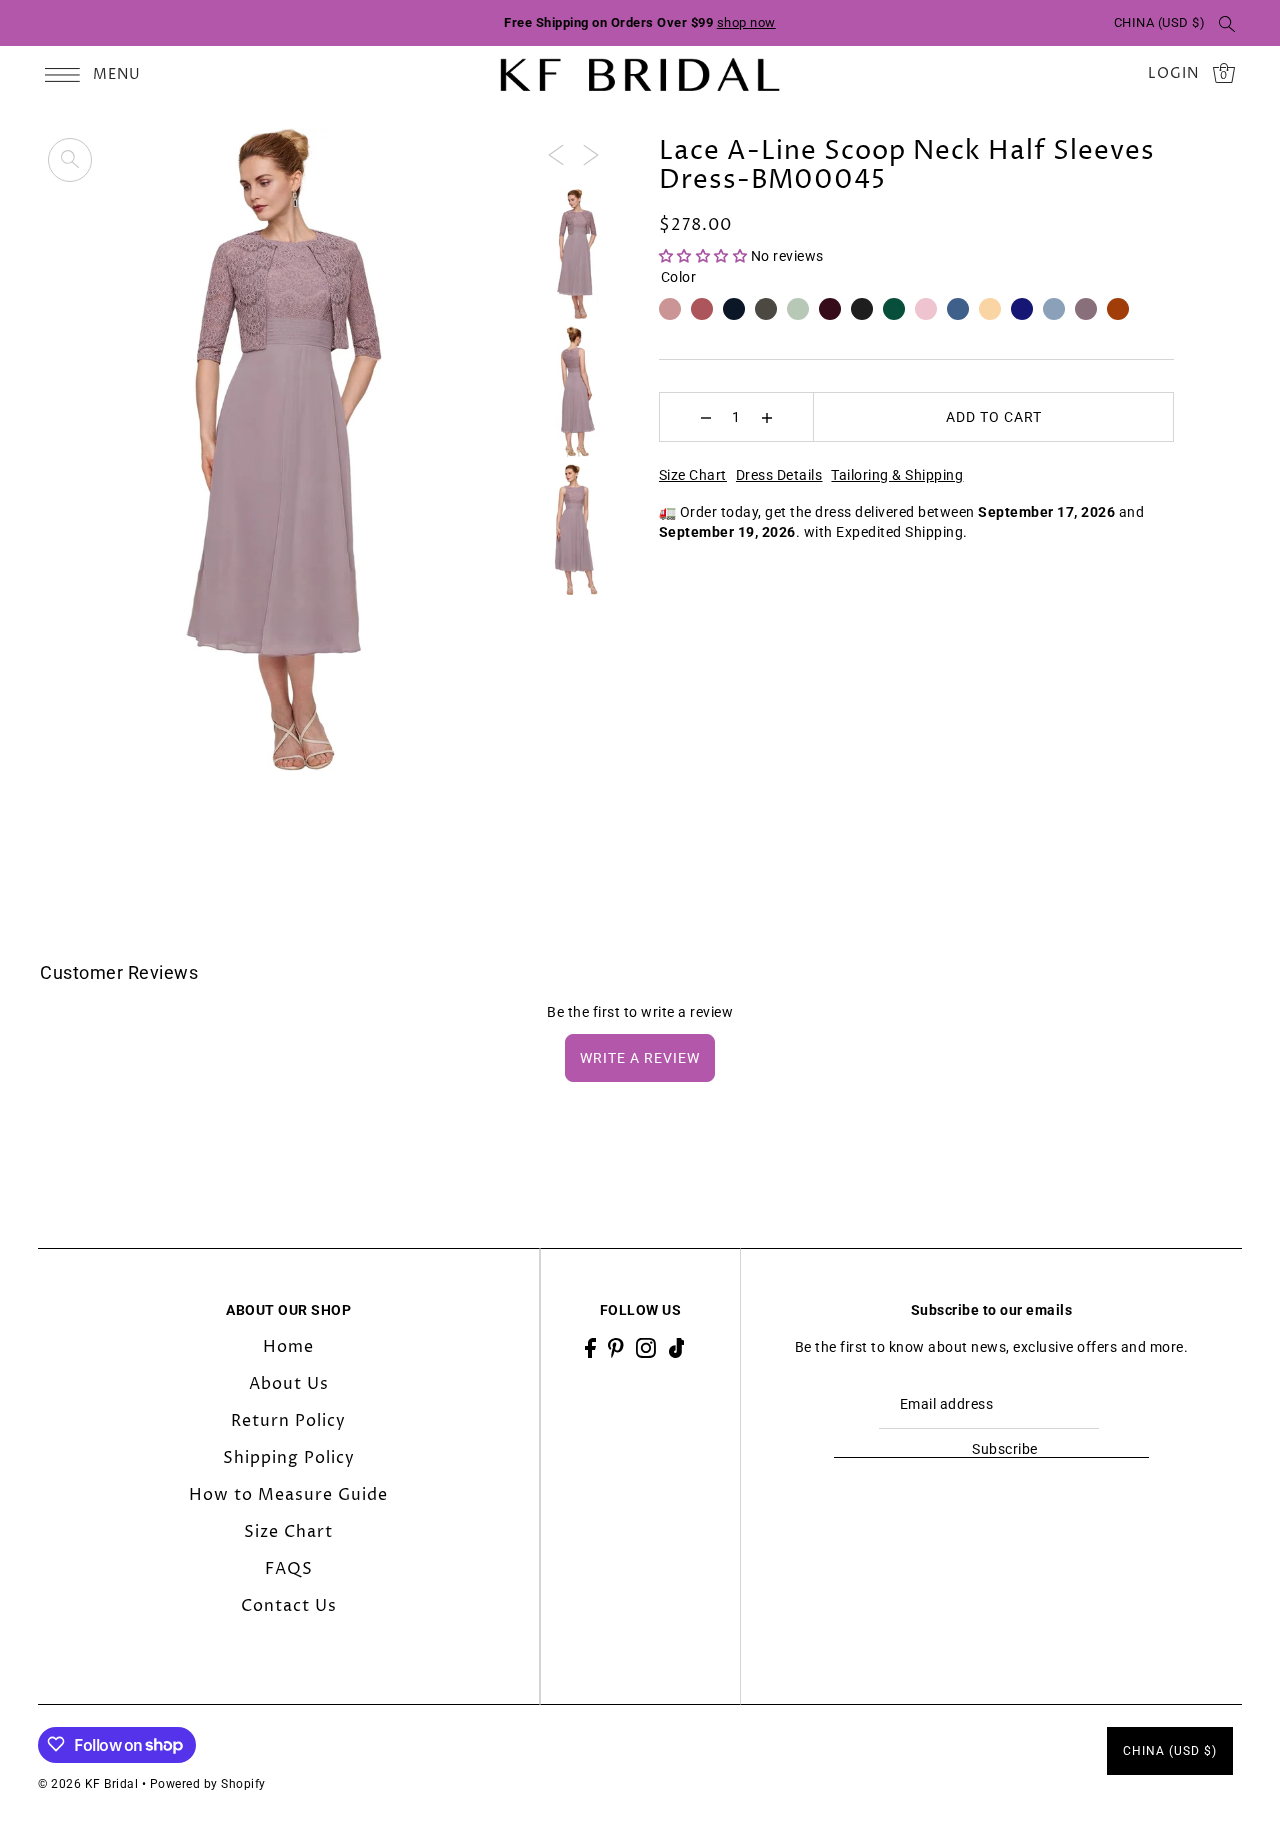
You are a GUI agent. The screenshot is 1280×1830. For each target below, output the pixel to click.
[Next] (591, 154)
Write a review (640, 1058)
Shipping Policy (289, 1457)
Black (862, 309)
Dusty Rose (702, 309)
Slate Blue (958, 309)
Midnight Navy (734, 309)
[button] (705, 256)
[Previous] (556, 154)
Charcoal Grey (766, 309)
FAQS (289, 1568)
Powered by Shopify (208, 1783)
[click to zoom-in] (70, 160)
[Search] (1227, 23)
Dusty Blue (1054, 309)
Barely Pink (926, 309)
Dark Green (894, 309)
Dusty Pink (670, 309)
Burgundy (830, 309)
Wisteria (1086, 309)
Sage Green (798, 309)
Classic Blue (1022, 309)
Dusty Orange (1118, 309)
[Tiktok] (677, 1346)
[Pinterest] (616, 1346)
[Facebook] (590, 1346)
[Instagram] (646, 1346)
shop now (746, 22)
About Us (289, 1383)
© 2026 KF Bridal (88, 1783)
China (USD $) (1160, 22)
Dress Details (779, 475)
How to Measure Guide (288, 1494)
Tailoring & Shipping (897, 475)
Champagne (990, 309)
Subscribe (1004, 1449)
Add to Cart (994, 417)
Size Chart (693, 475)
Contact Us (289, 1605)
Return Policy (288, 1420)
